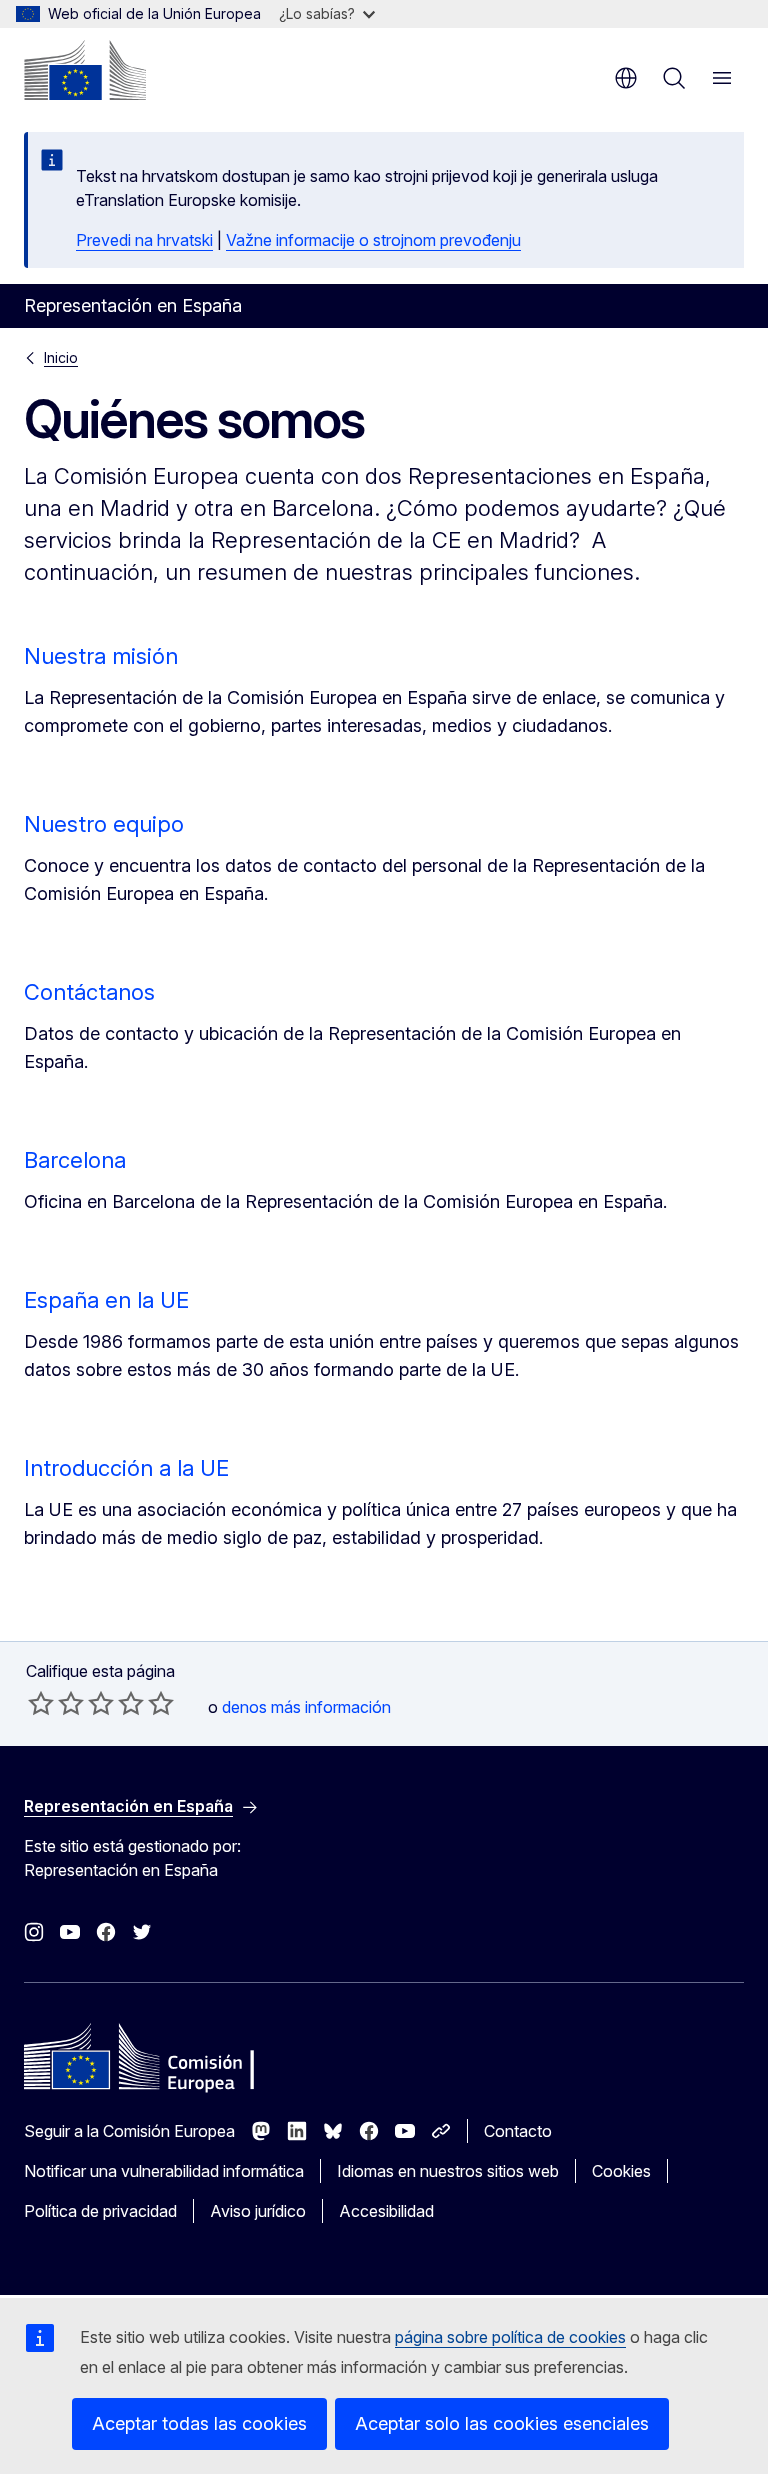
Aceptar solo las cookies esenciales (502, 2423)
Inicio (61, 357)
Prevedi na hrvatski (144, 240)
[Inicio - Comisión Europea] (85, 70)
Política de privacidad (100, 2211)
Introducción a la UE (126, 1468)
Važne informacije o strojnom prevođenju (373, 240)
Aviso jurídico (258, 2211)
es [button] (626, 78)
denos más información (306, 1707)
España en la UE (106, 1300)
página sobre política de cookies (510, 2337)
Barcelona (75, 1160)
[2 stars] (56, 1703)
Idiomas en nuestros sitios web (448, 2171)
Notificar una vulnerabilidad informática (164, 2171)
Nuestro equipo (104, 824)
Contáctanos (89, 992)
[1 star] (41, 1703)
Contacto (518, 2131)
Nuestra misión (101, 656)
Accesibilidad (386, 2211)
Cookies (621, 2171)
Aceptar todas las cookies (199, 2423)
